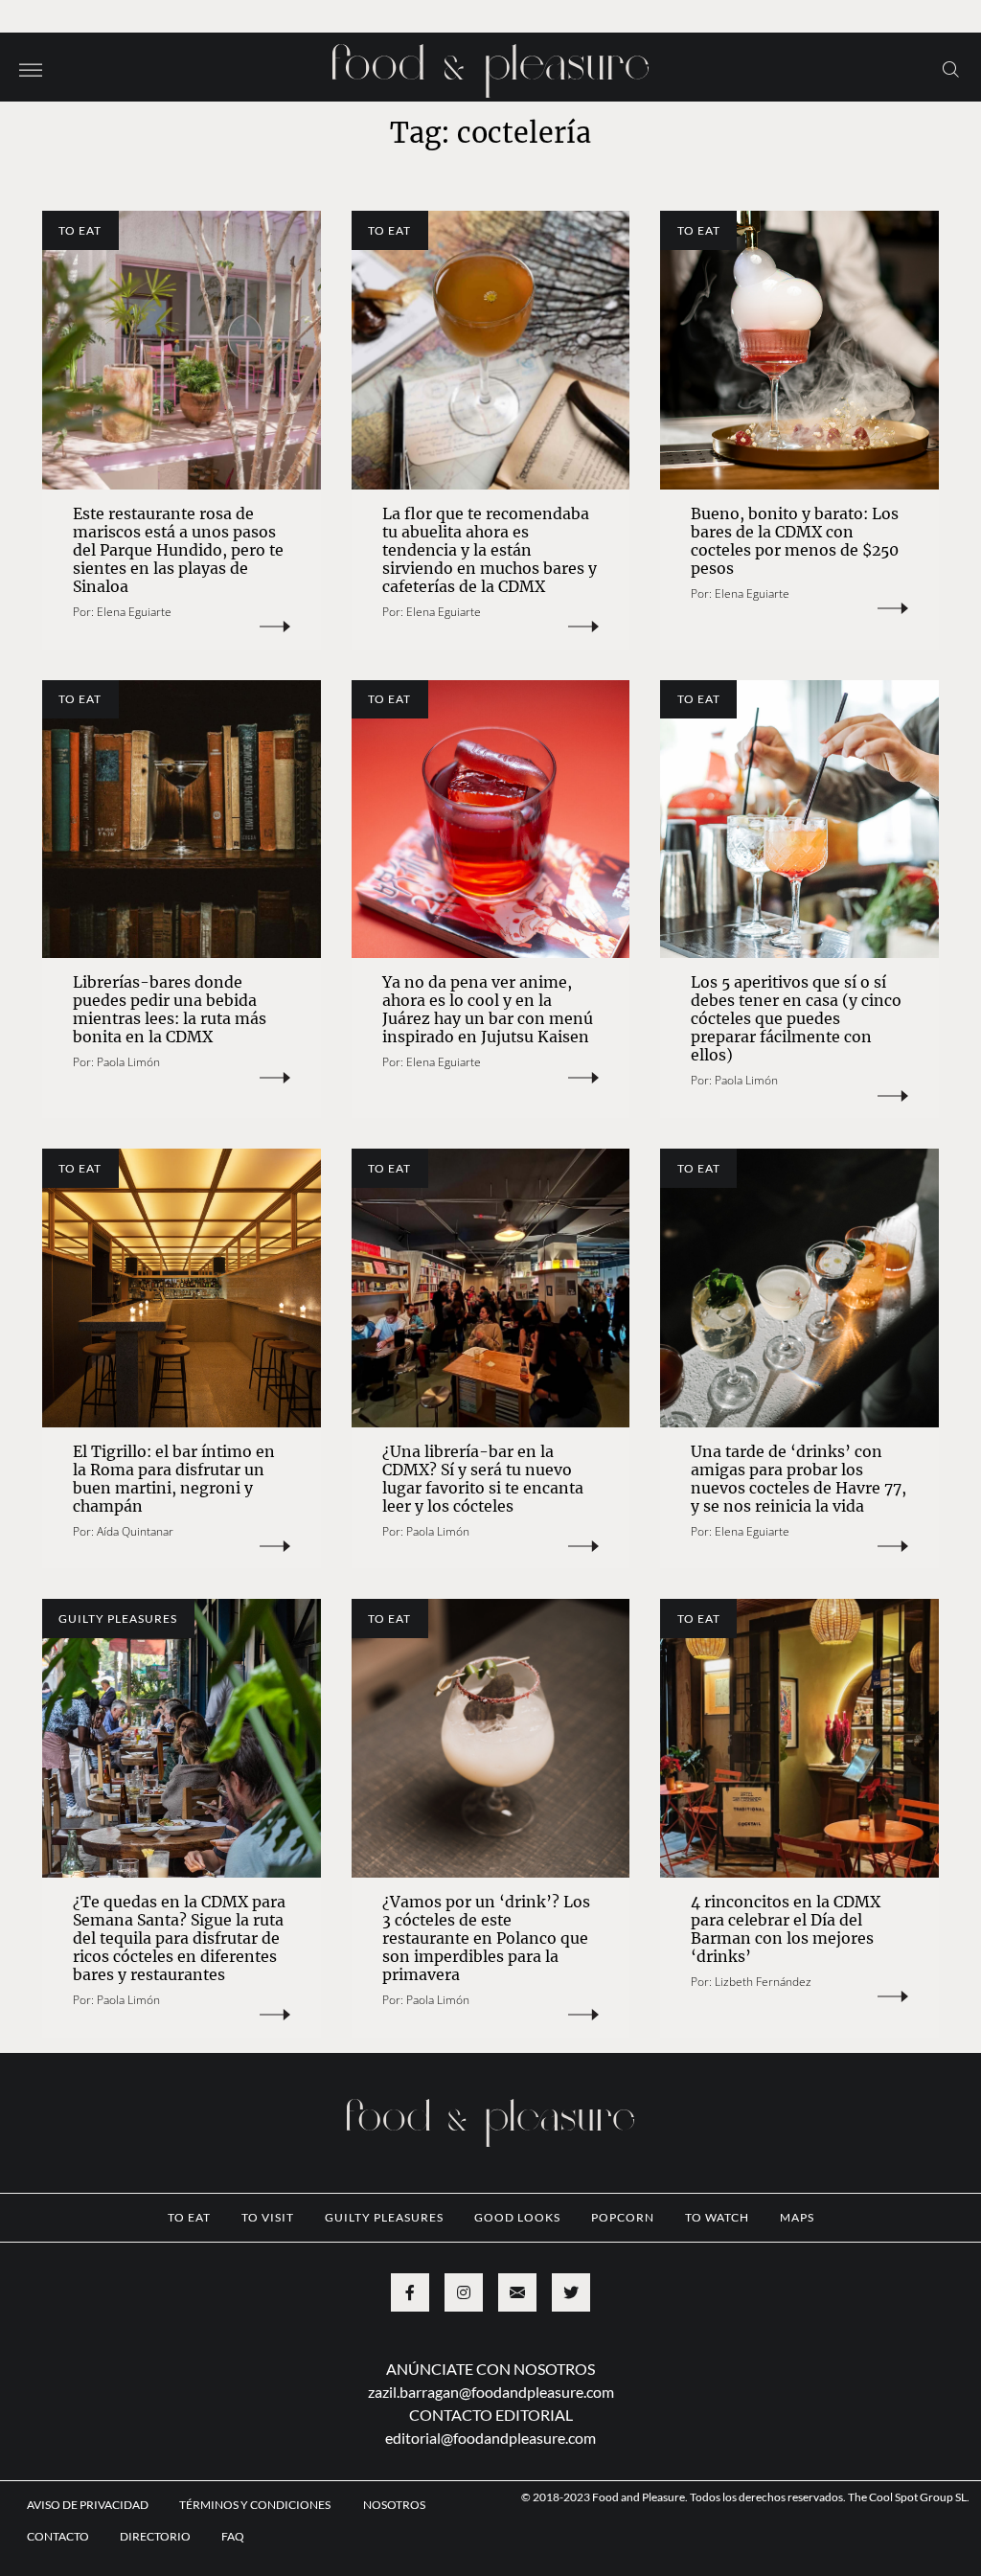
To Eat (80, 230)
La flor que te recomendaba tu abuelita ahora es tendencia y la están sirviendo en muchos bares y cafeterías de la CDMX (490, 550)
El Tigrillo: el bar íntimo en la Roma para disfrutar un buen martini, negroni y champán (174, 1479)
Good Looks (517, 2217)
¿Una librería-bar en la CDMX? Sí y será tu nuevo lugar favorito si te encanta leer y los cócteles (483, 1479)
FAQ (233, 2536)
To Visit (268, 2217)
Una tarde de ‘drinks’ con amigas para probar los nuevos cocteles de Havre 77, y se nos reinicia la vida (798, 1479)
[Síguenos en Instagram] (464, 2292)
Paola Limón (128, 1062)
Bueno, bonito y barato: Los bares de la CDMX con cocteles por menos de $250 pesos (795, 541)
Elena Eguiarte (134, 612)
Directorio (155, 2536)
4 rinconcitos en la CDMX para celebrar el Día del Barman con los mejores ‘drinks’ (786, 1929)
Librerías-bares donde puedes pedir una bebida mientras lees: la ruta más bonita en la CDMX (170, 1009)
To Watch (717, 2217)
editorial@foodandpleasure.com (490, 2438)
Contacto (58, 2536)
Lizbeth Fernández (763, 1982)
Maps (797, 2217)
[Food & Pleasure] (490, 65)
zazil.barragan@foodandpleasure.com (491, 2392)
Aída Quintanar (135, 1531)
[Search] (951, 68)
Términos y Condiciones (256, 2505)
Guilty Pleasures (118, 1619)
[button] (31, 68)
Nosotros (394, 2505)
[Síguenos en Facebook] (410, 2292)
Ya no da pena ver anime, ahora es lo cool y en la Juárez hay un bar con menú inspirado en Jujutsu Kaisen (488, 1009)
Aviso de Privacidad (88, 2505)
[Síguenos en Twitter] (571, 2292)
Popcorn (623, 2217)
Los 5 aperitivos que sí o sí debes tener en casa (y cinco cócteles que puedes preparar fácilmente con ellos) (796, 1018)
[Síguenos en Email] (517, 2292)
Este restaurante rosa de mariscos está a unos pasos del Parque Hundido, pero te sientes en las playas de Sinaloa (178, 550)
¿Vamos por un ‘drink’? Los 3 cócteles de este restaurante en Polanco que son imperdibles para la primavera (486, 1938)
